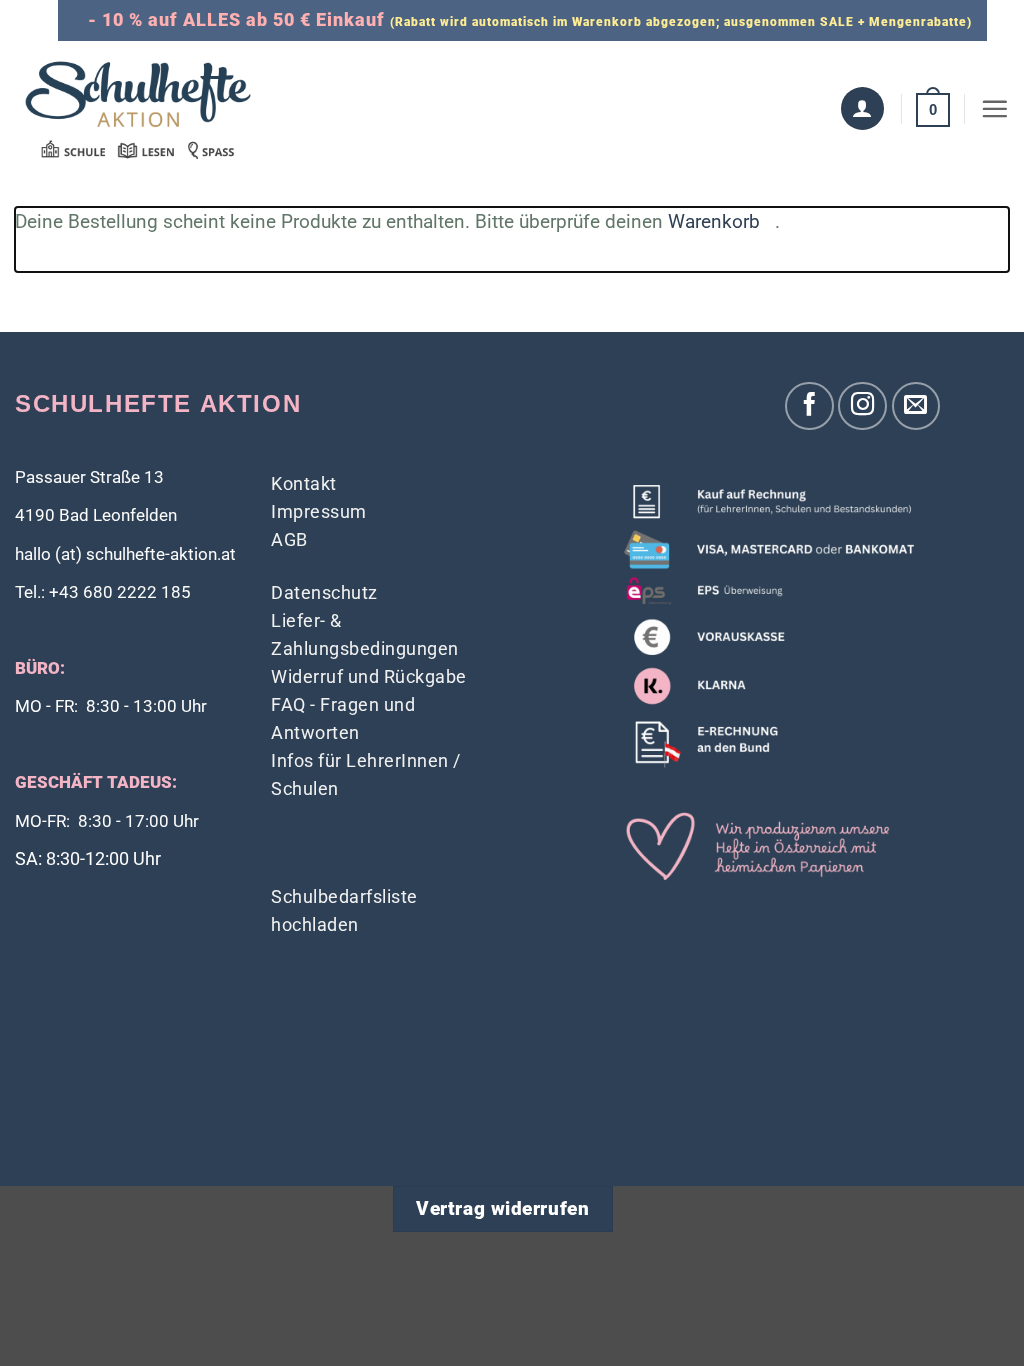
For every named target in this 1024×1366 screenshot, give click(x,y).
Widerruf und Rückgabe (369, 676)
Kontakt (304, 483)
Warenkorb (714, 221)
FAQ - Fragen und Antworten (343, 718)
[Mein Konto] (862, 108)
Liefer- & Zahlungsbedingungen (365, 634)
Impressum (319, 511)
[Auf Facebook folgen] (809, 406)
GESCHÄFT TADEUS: (96, 782)
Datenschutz (324, 592)
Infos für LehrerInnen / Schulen (366, 774)
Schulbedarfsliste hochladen (344, 910)
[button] (933, 109)
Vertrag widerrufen (502, 1209)
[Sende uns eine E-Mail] (916, 406)
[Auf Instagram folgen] (862, 406)
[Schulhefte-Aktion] (138, 109)
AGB (289, 539)
